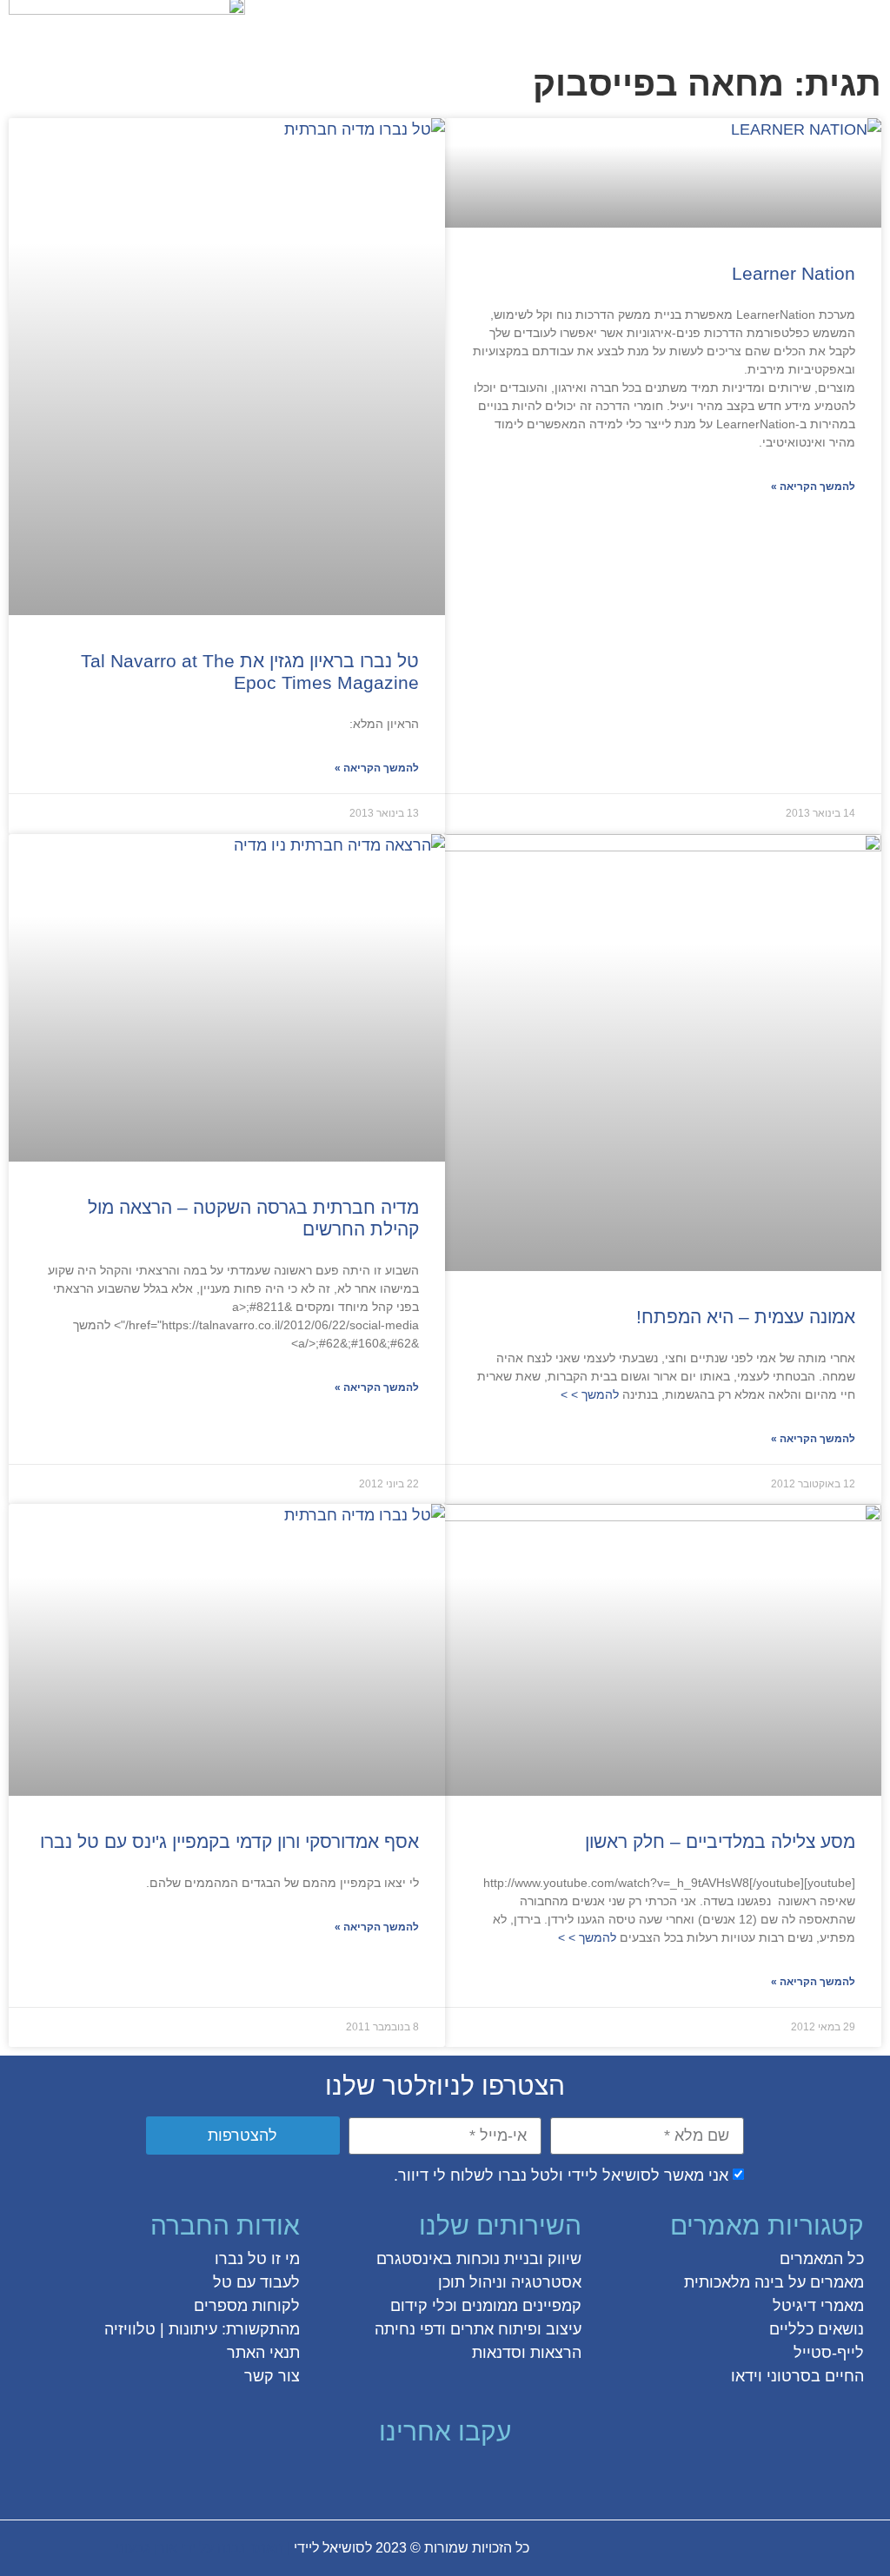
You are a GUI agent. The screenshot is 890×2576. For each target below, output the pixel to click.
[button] (867, 23)
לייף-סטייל (829, 2353)
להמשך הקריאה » (813, 487)
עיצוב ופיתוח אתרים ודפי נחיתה (478, 2329)
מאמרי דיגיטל (818, 2306)
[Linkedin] (398, 2478)
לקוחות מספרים (247, 2306)
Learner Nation (794, 273)
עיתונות (193, 2329)
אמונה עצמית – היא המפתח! (746, 1317)
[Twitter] (492, 2478)
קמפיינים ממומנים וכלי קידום (486, 2306)
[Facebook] (523, 2478)
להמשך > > (591, 1394)
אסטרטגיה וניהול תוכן (510, 2282)
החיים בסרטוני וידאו (797, 2376)
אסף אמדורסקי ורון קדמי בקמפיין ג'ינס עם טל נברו (229, 1841)
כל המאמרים (822, 2259)
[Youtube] (367, 2478)
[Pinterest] (429, 2478)
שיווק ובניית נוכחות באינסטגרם (479, 2259)
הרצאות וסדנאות (527, 2353)
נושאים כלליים (817, 2329)
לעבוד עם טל (256, 2282)
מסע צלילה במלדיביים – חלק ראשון (720, 1841)
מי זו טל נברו (257, 2259)
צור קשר (272, 2376)
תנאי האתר (263, 2353)
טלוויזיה (130, 2329)
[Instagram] (461, 2478)
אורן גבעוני (146, 2548)
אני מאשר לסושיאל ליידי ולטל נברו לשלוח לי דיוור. (561, 2176)
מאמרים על (824, 2282)
